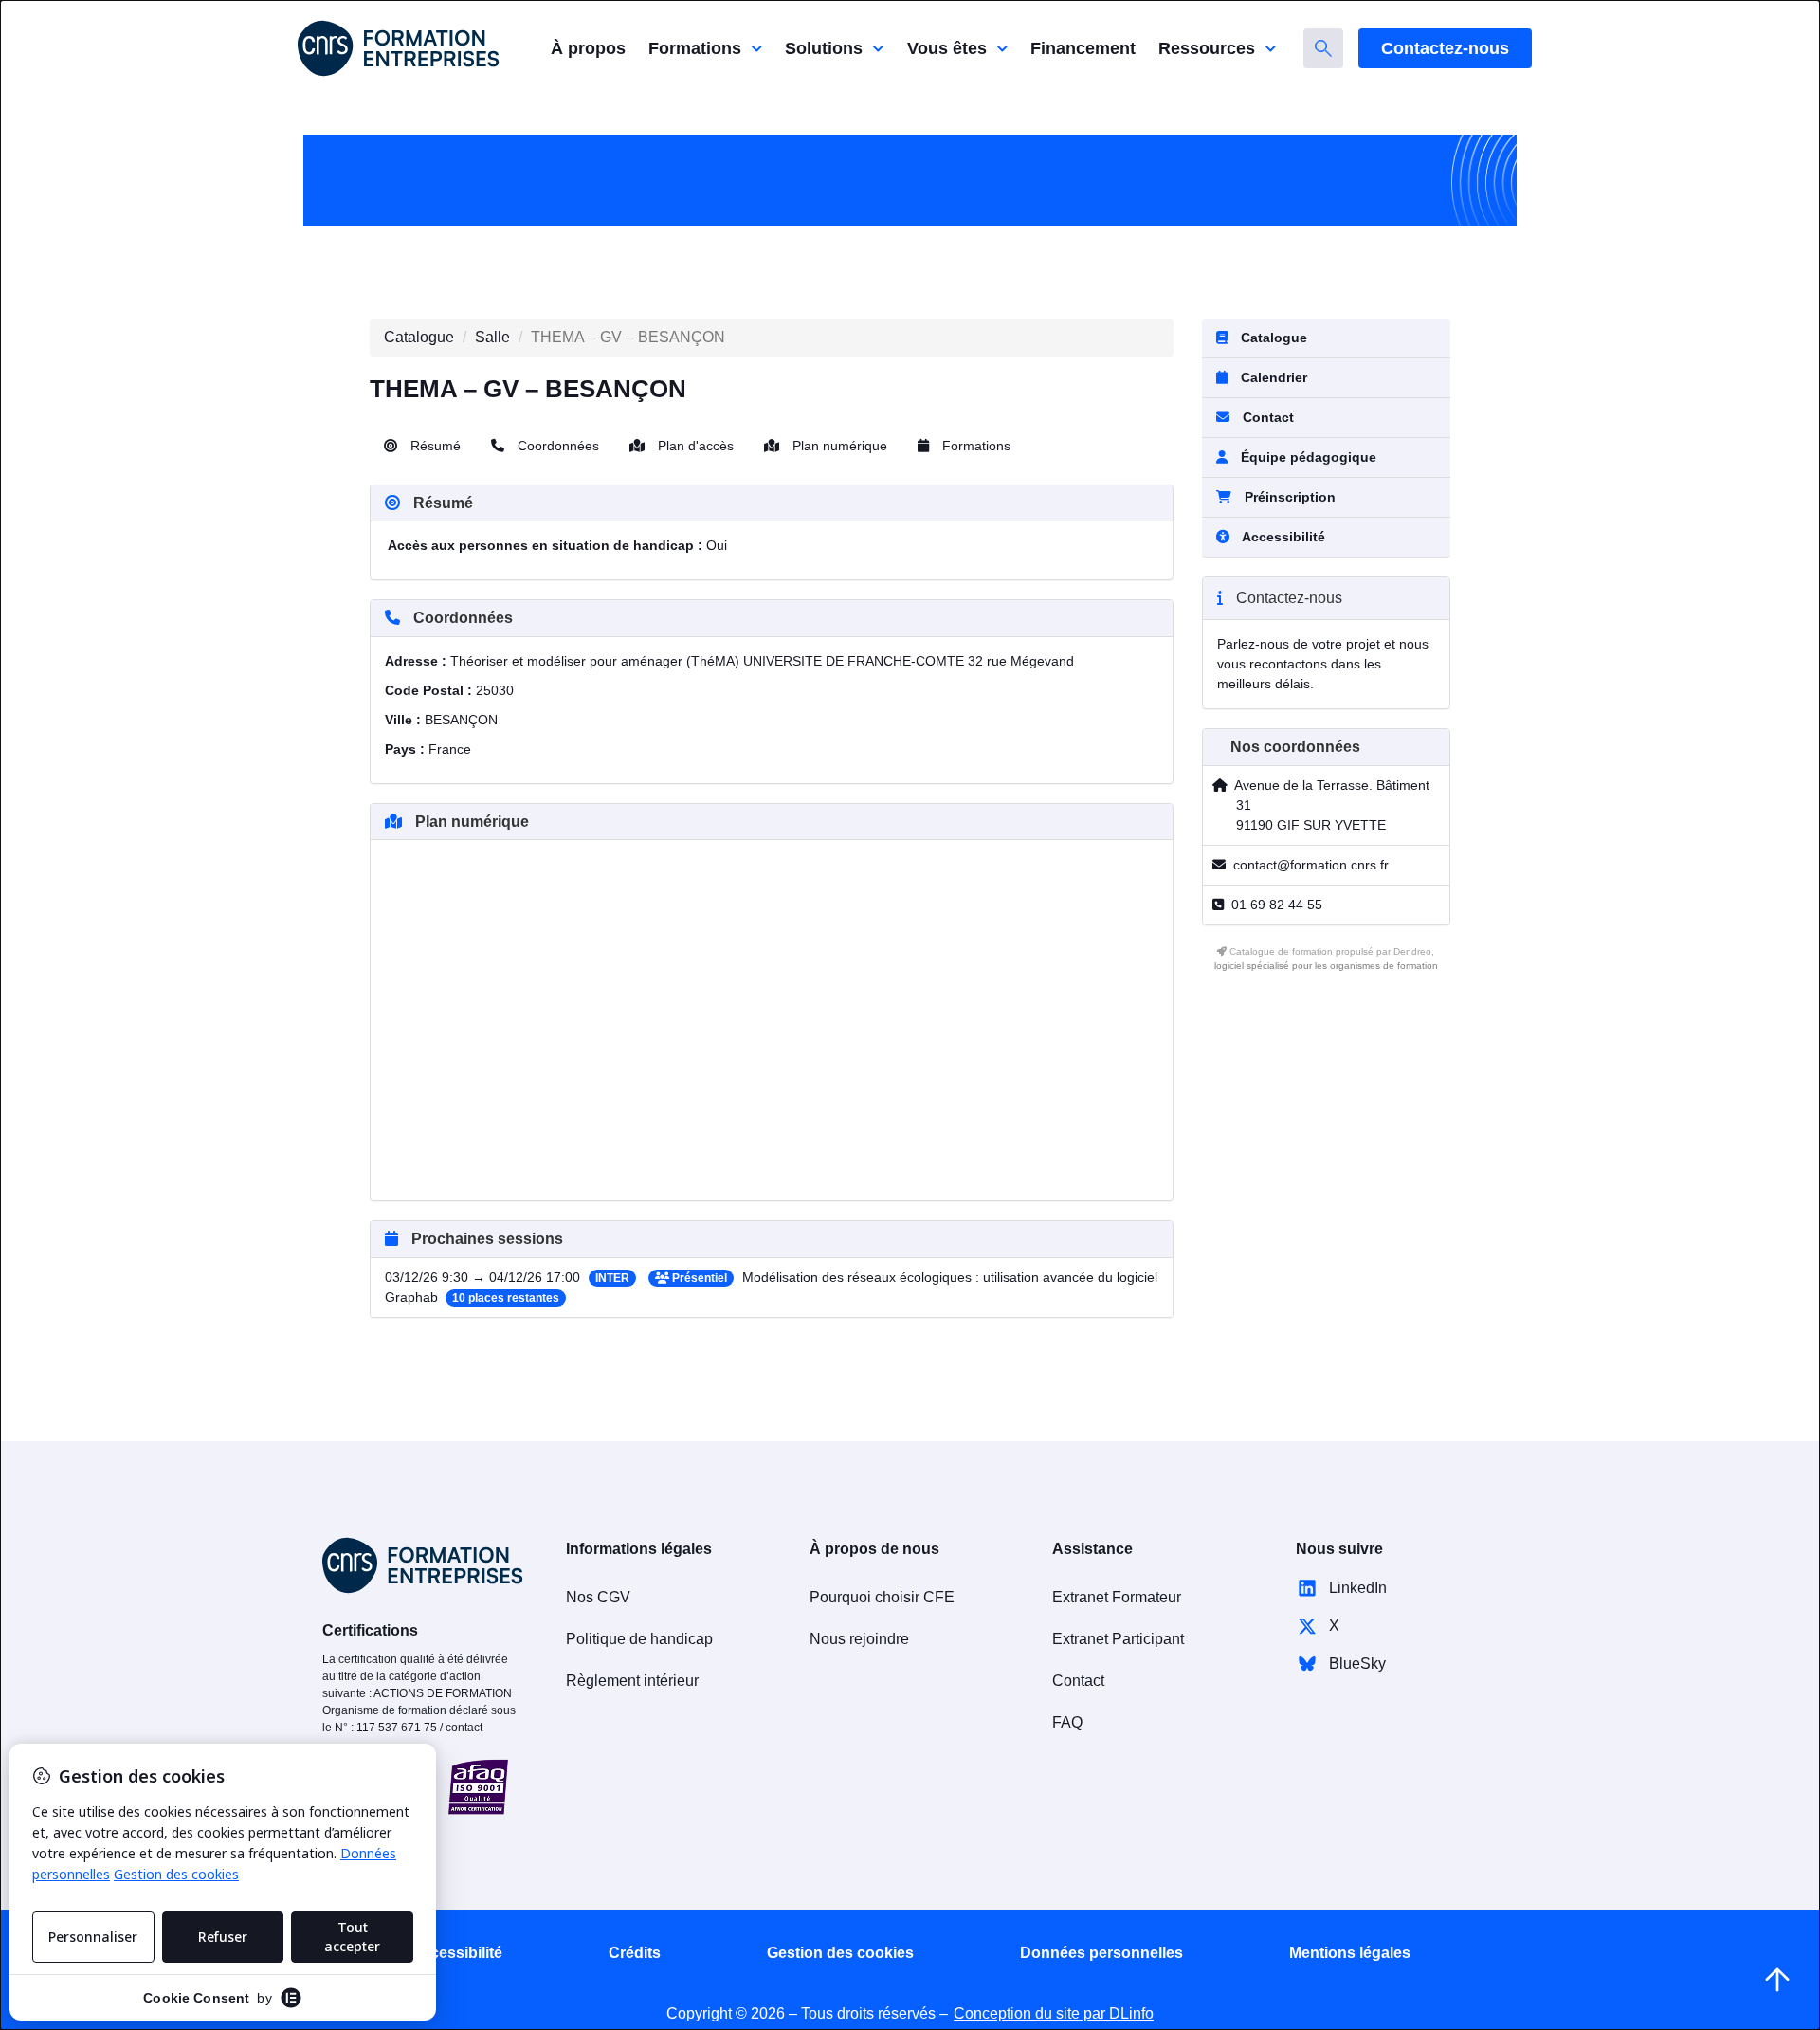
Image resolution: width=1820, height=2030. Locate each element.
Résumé (434, 446)
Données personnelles (1101, 1953)
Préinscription (1290, 497)
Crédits (635, 1953)
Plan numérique (838, 446)
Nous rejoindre (859, 1639)
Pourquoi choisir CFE (882, 1597)
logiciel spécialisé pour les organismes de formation (1326, 966)
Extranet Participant (1118, 1639)
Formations (695, 48)
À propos (588, 48)
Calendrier (1272, 377)
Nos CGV (598, 1597)
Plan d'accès (694, 446)
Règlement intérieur (632, 1681)
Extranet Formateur (1117, 1597)
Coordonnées (556, 446)
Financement (1083, 48)
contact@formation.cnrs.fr (1311, 865)
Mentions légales (1350, 1953)
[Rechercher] (1323, 48)
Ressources (1207, 48)
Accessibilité (456, 1953)
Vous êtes (947, 48)
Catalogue (419, 337)
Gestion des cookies (840, 1953)
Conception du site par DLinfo (1054, 2013)
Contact (1266, 417)
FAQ (1067, 1722)
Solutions (824, 48)
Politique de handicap (639, 1639)
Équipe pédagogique (1307, 457)
